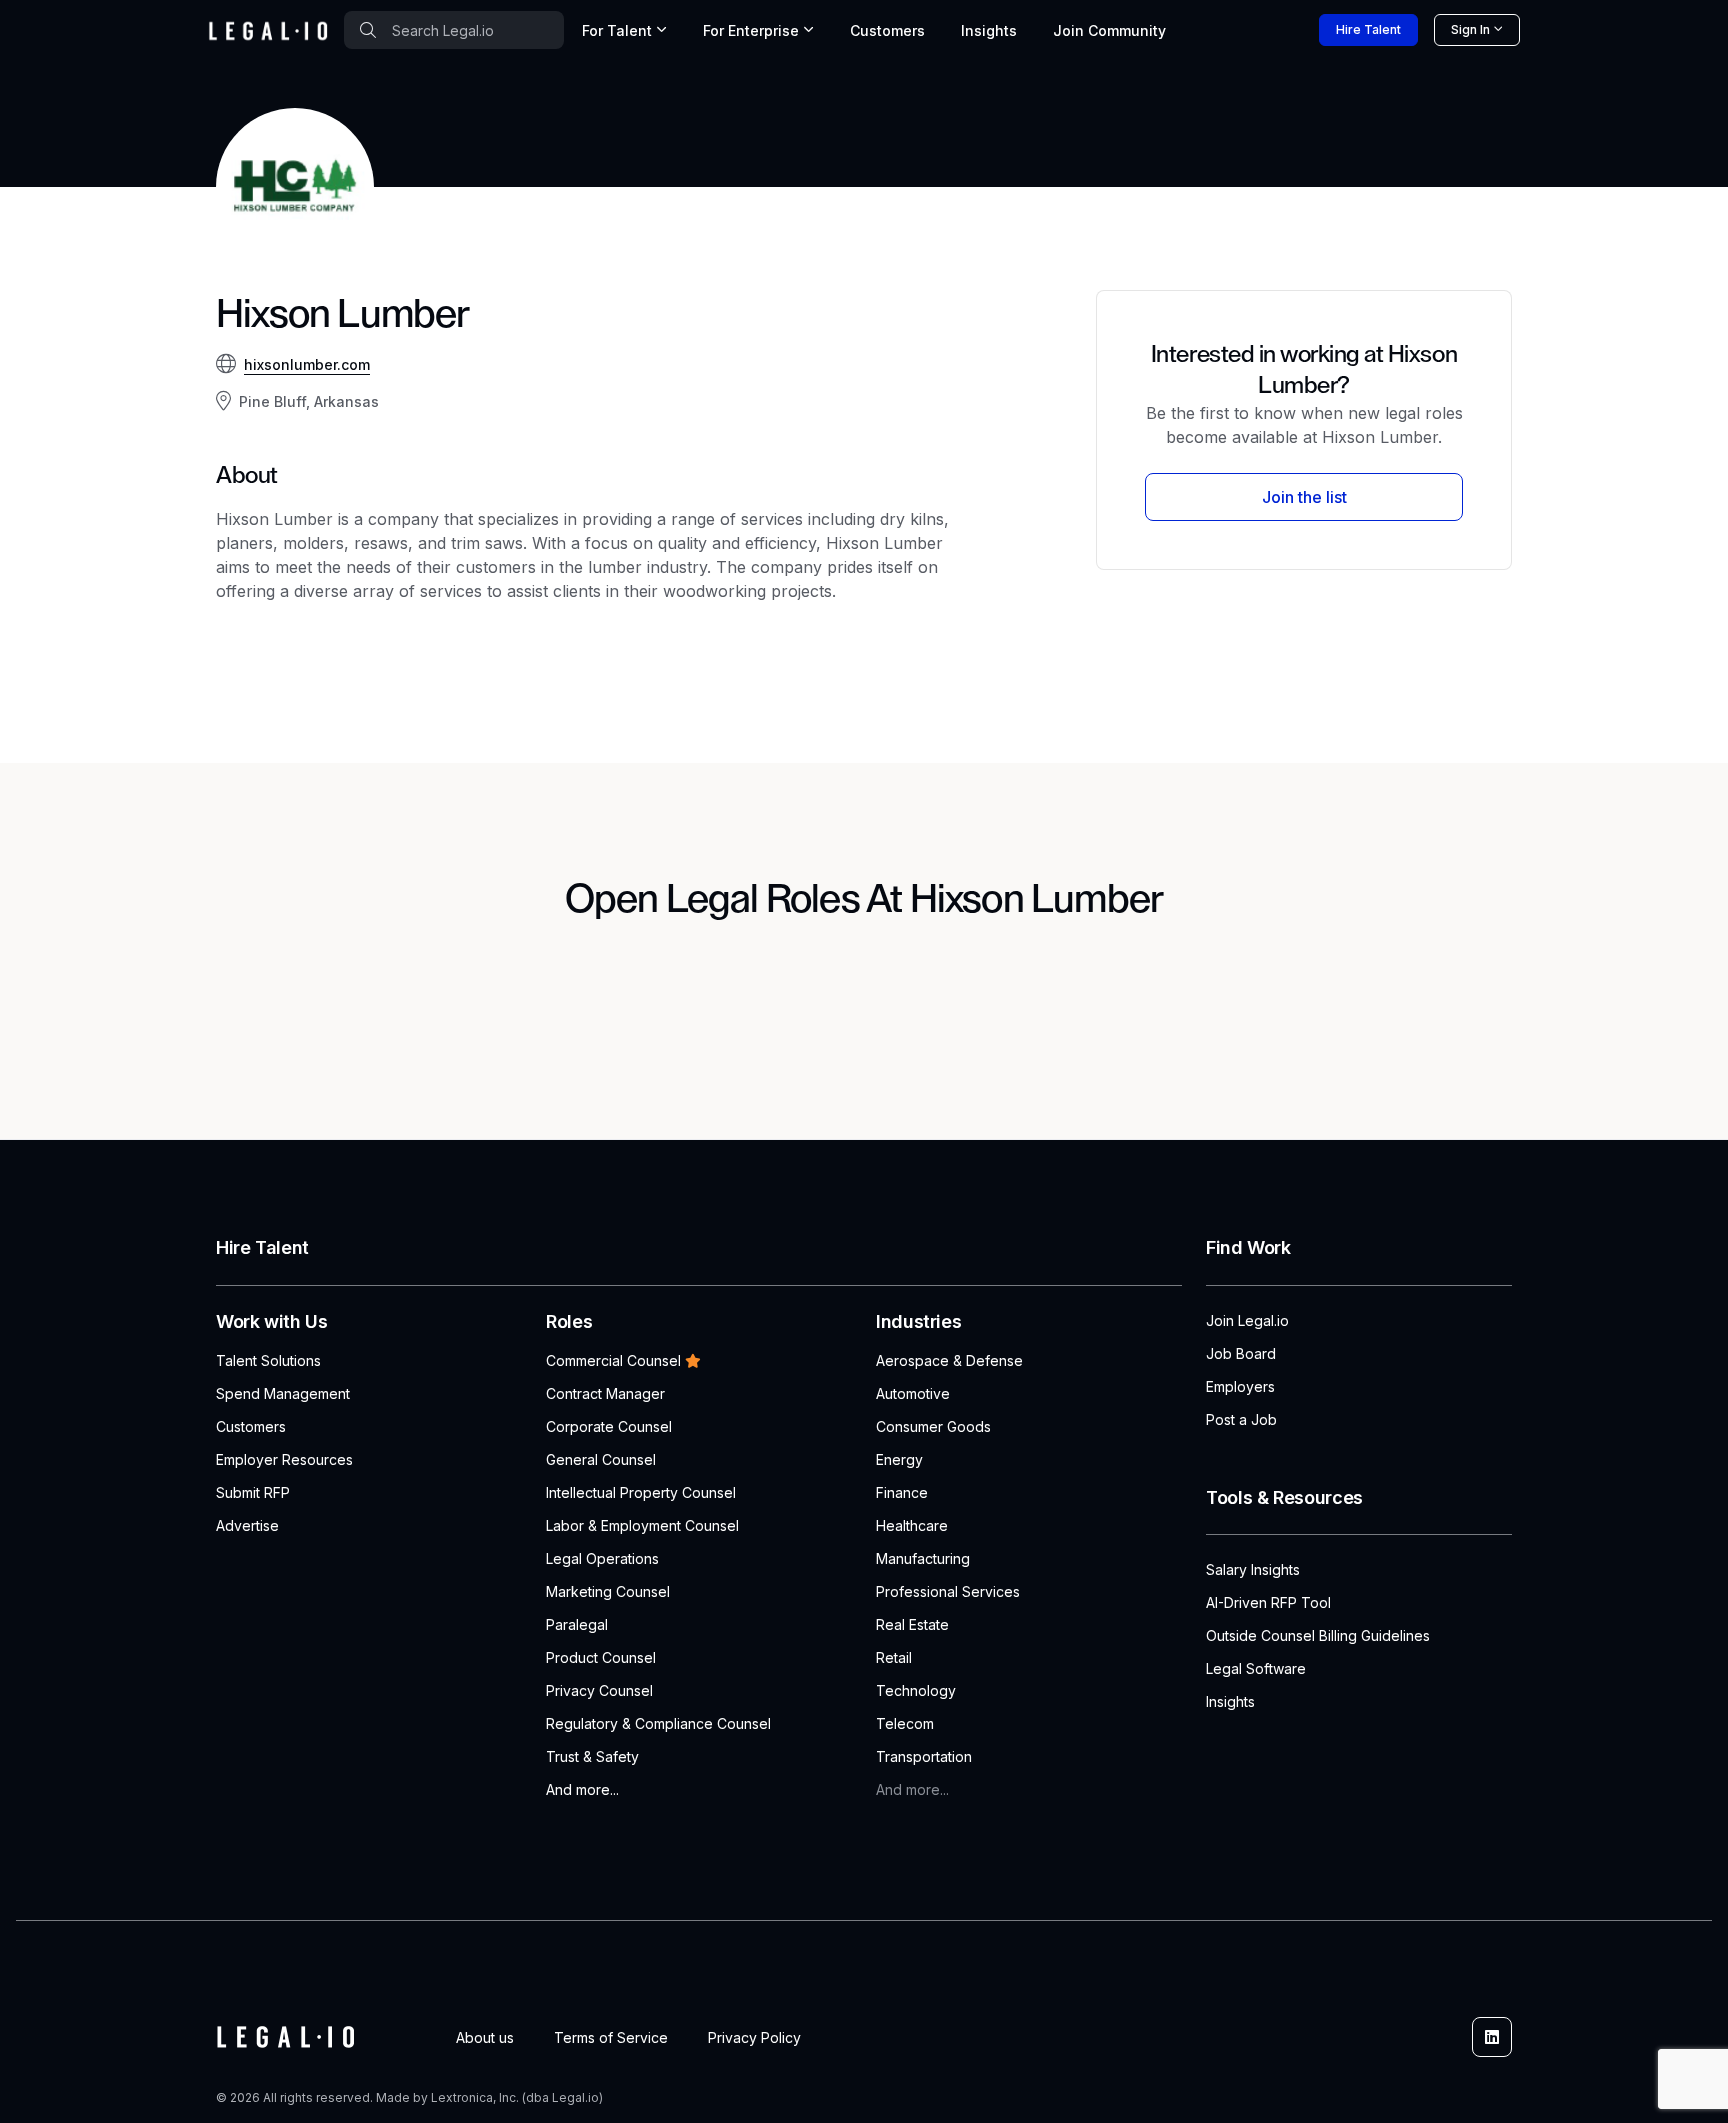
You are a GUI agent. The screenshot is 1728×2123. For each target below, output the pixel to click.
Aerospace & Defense (949, 1360)
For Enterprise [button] (751, 30)
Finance (902, 1492)
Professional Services (948, 1591)
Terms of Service (611, 2037)
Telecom (905, 1723)
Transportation (924, 1756)
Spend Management (283, 1393)
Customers (887, 30)
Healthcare (912, 1525)
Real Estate (912, 1624)
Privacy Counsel (599, 1690)
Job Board (1241, 1353)
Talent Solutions (268, 1360)
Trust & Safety (592, 1756)
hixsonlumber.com (307, 364)
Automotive (913, 1393)
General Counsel (601, 1459)
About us (485, 2037)
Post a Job (1241, 1419)
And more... (582, 1789)
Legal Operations (602, 1558)
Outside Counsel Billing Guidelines (1318, 1635)
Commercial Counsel (613, 1360)
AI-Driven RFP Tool (1268, 1602)
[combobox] (454, 30)
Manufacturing (923, 1558)
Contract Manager (605, 1393)
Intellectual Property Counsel (641, 1492)
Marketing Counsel (608, 1591)
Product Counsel (601, 1657)
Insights (989, 30)
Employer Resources (284, 1459)
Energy (899, 1459)
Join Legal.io (1247, 1320)
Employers (1240, 1386)
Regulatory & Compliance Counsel (658, 1723)
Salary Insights (1253, 1569)
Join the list (1304, 497)
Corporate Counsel (609, 1426)
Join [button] (1109, 30)
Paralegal (577, 1624)
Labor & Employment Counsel (642, 1525)
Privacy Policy (754, 2037)
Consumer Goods (933, 1426)
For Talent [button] (617, 30)
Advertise (247, 1525)
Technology (916, 1690)
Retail (894, 1657)
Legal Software (1256, 1668)
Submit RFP (253, 1492)
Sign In (1470, 29)
